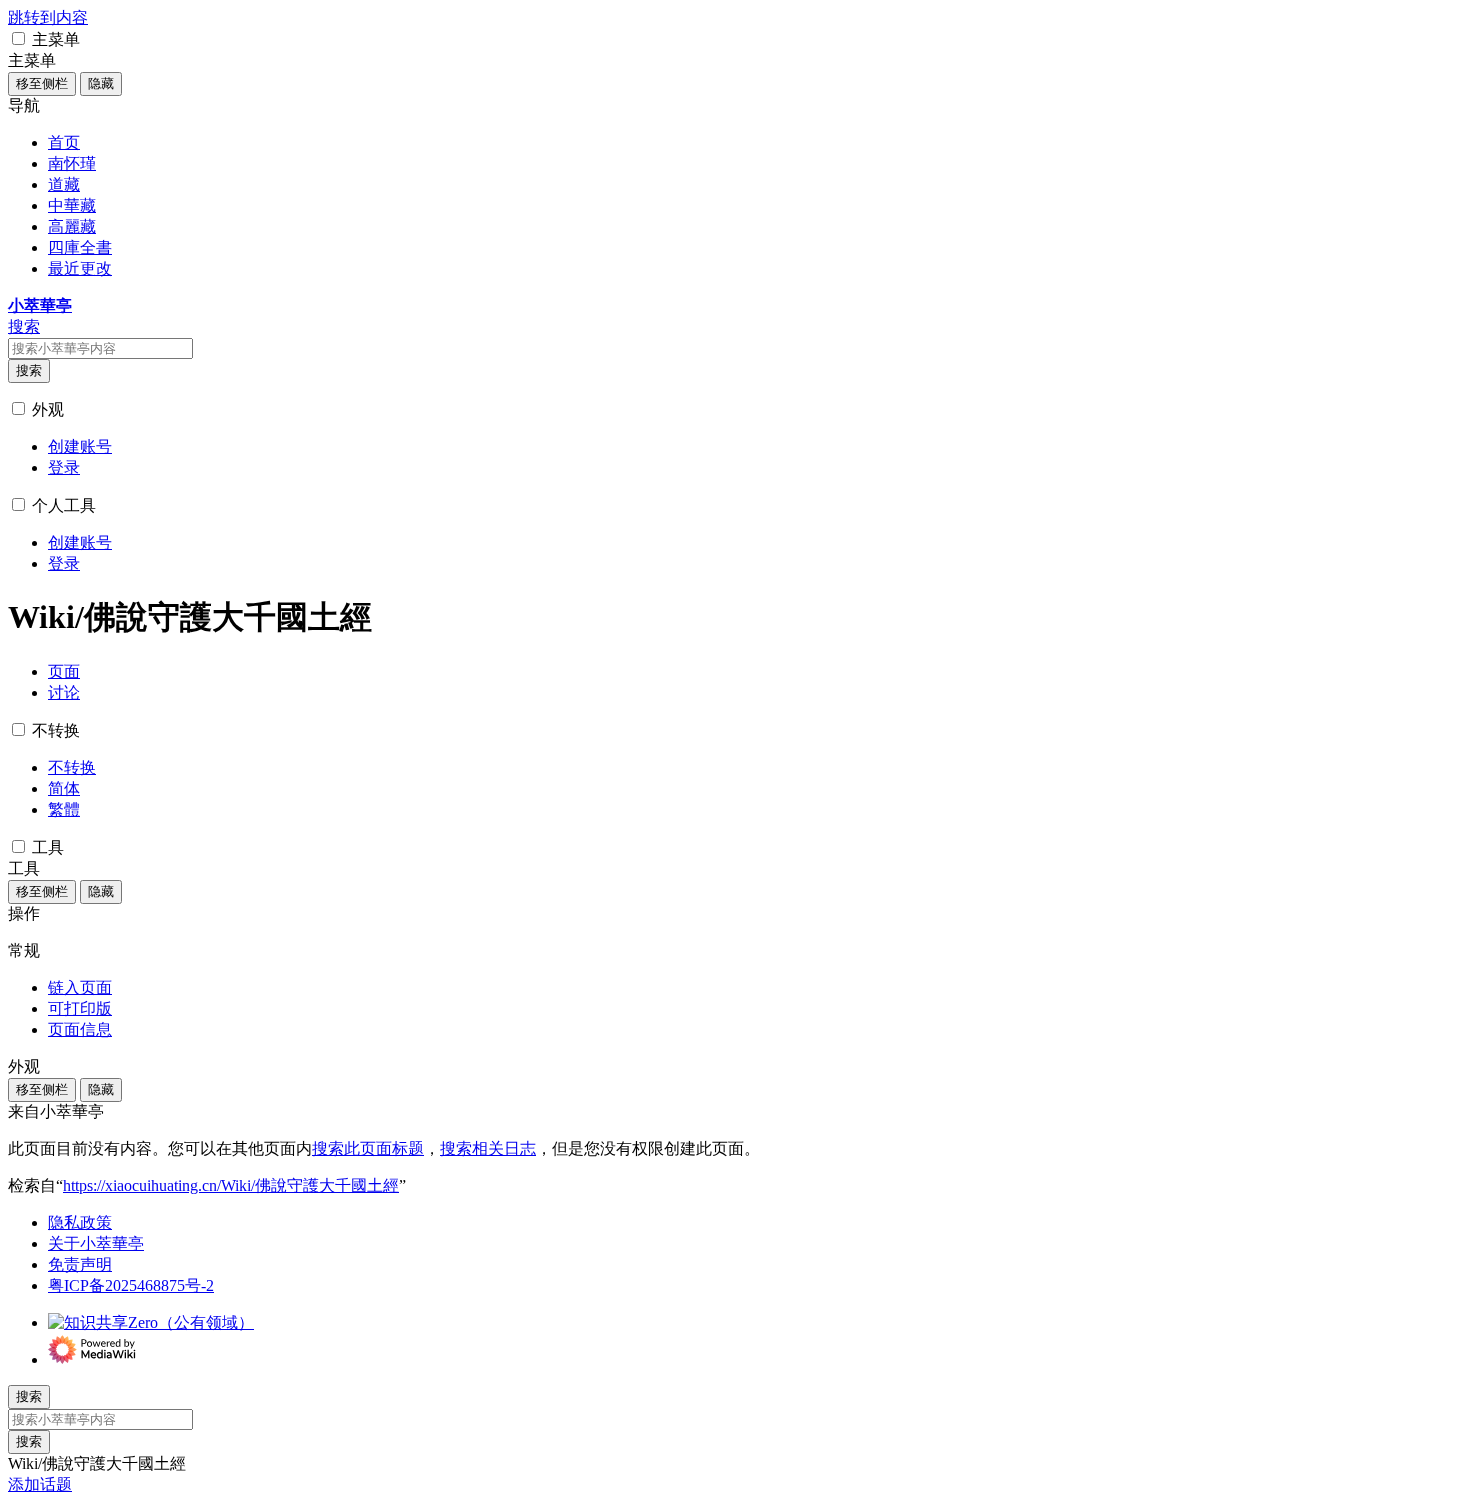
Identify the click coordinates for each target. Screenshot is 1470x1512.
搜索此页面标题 (368, 1148)
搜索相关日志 (488, 1148)
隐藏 (101, 83)
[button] (18, 38)
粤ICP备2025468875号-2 (131, 1285)
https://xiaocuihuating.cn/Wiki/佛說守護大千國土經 (231, 1185)
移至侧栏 (42, 83)
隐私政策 (80, 1222)
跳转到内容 (48, 17)
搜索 (29, 370)
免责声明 (80, 1264)
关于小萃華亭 (96, 1243)
